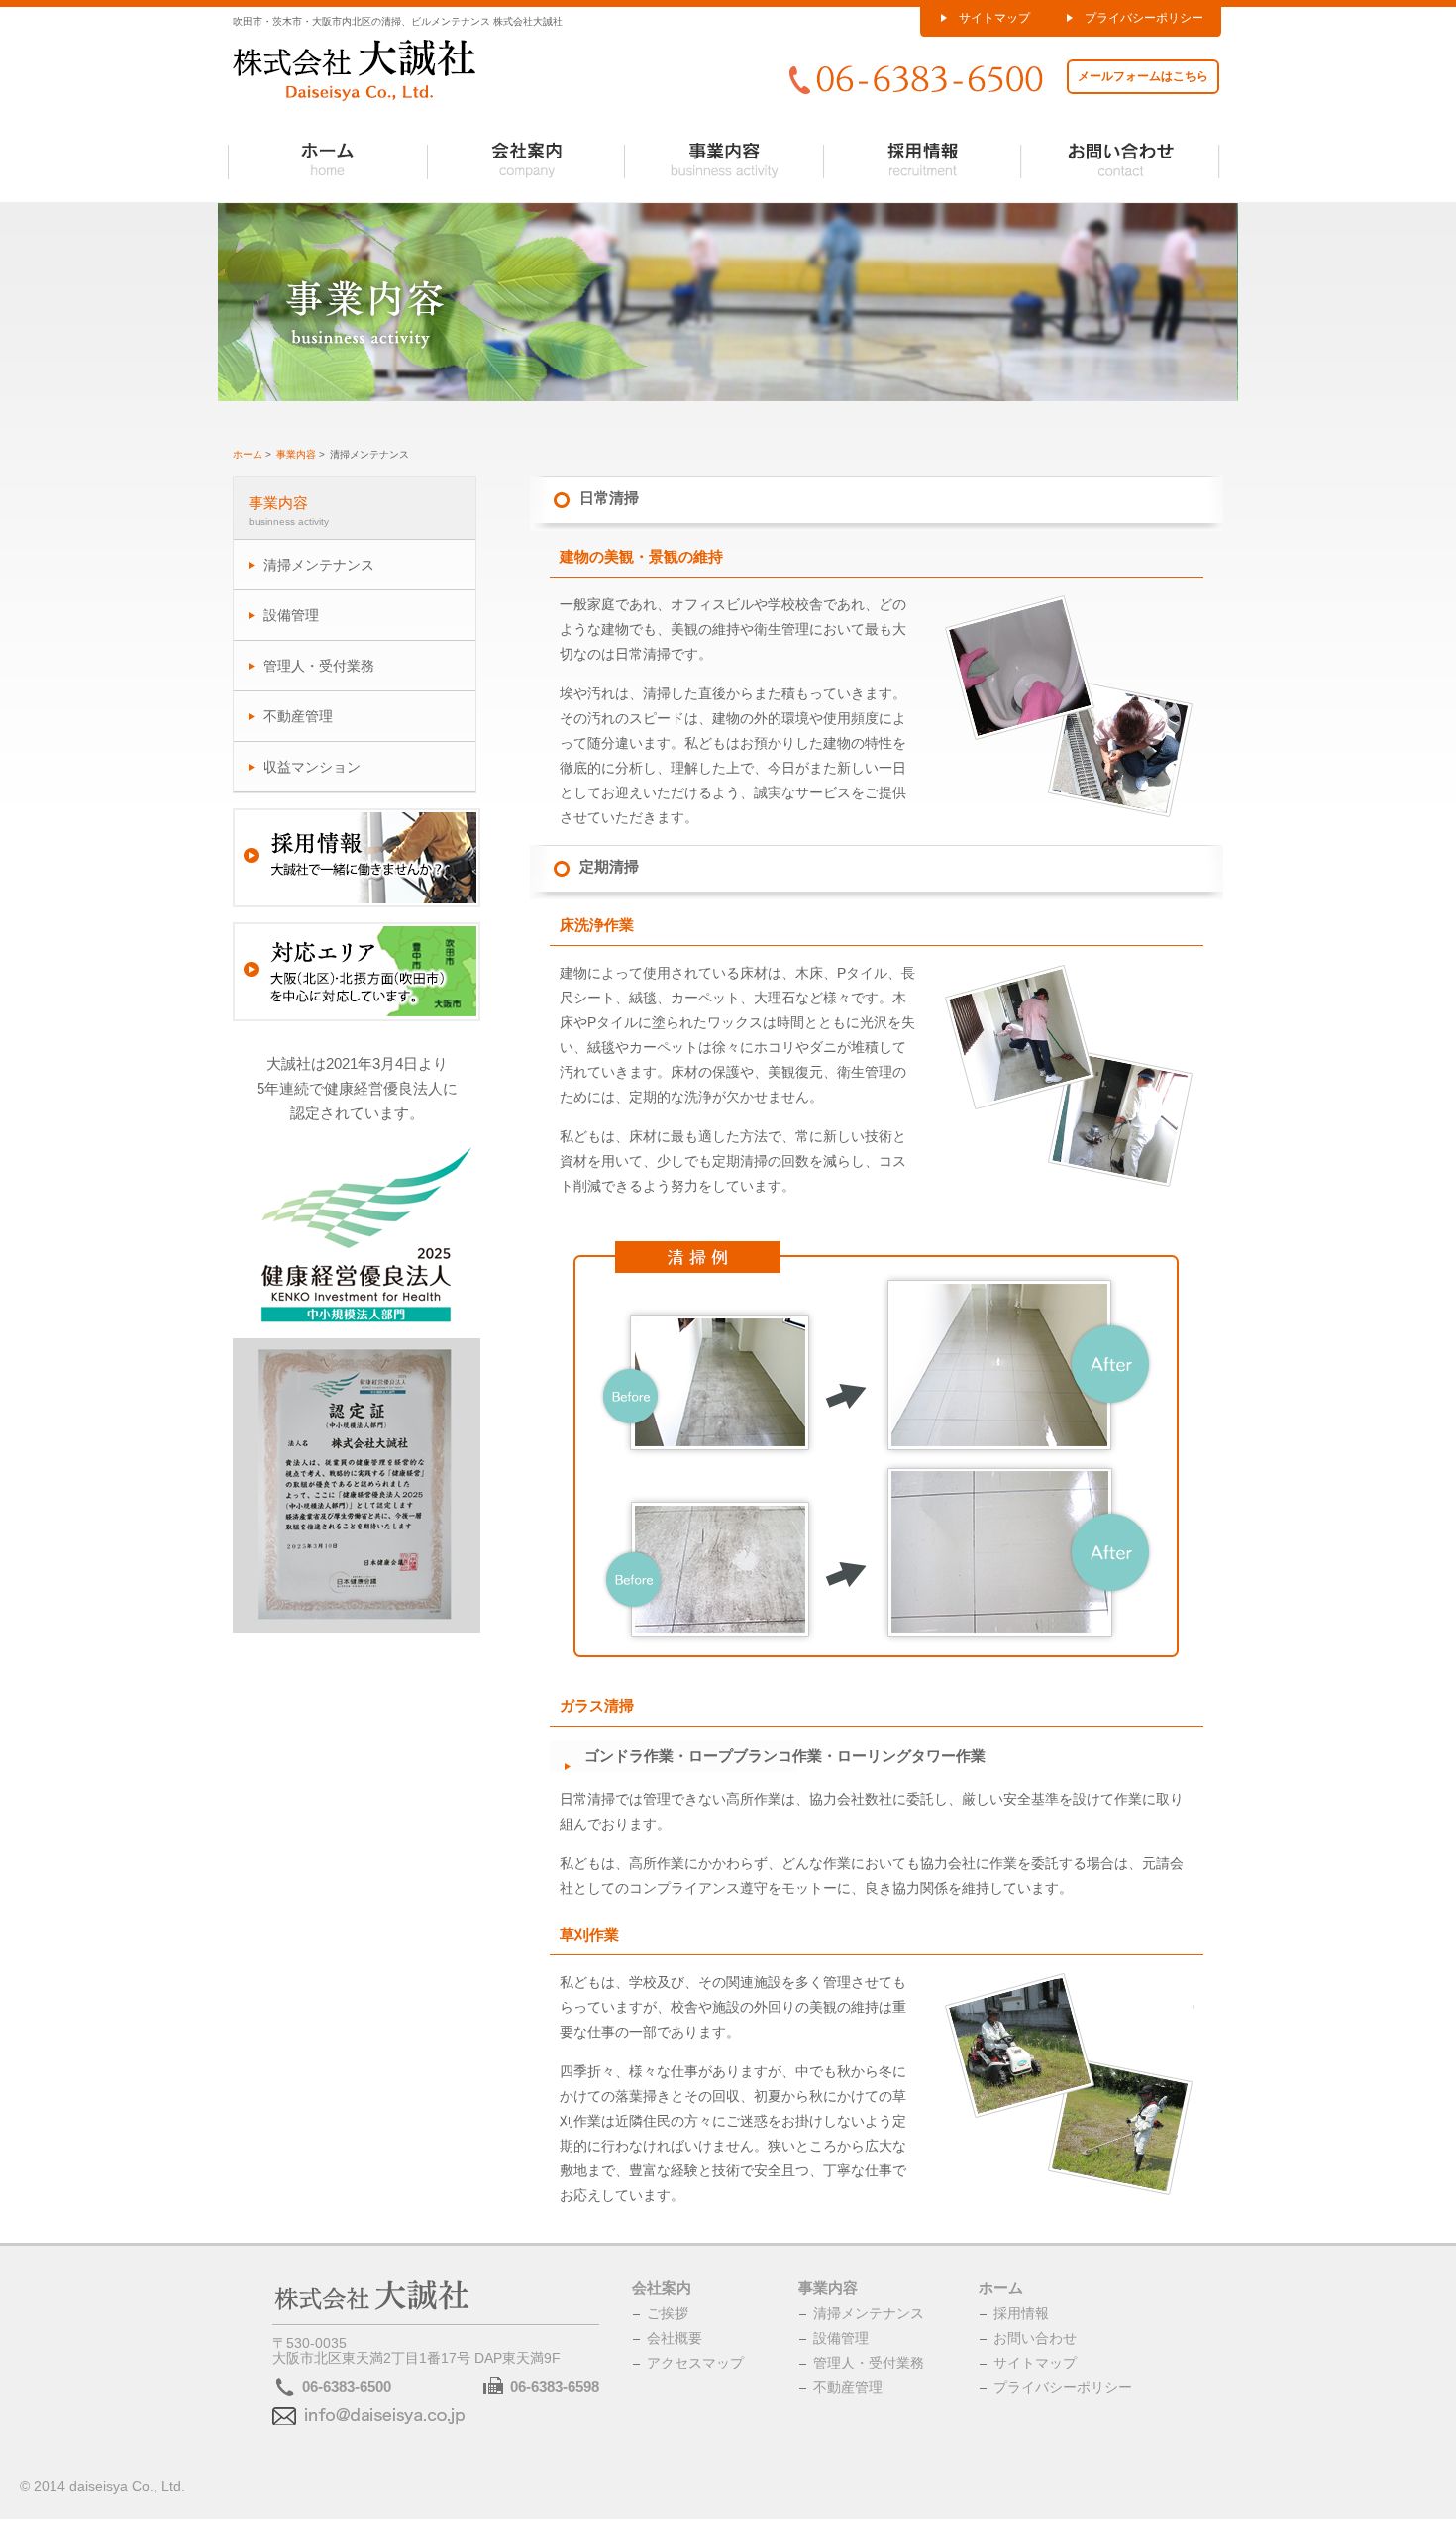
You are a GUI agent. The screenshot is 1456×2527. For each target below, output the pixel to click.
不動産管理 (298, 716)
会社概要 (675, 2338)
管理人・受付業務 (319, 666)
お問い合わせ (1035, 2338)
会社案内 (662, 2288)
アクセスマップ (695, 2363)
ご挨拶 (668, 2313)
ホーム (248, 454)
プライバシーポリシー (1144, 18)
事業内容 (296, 454)
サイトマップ (994, 18)
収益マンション (312, 767)
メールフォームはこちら (1143, 76)
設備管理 (291, 615)
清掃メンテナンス (319, 565)
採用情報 (1021, 2313)
